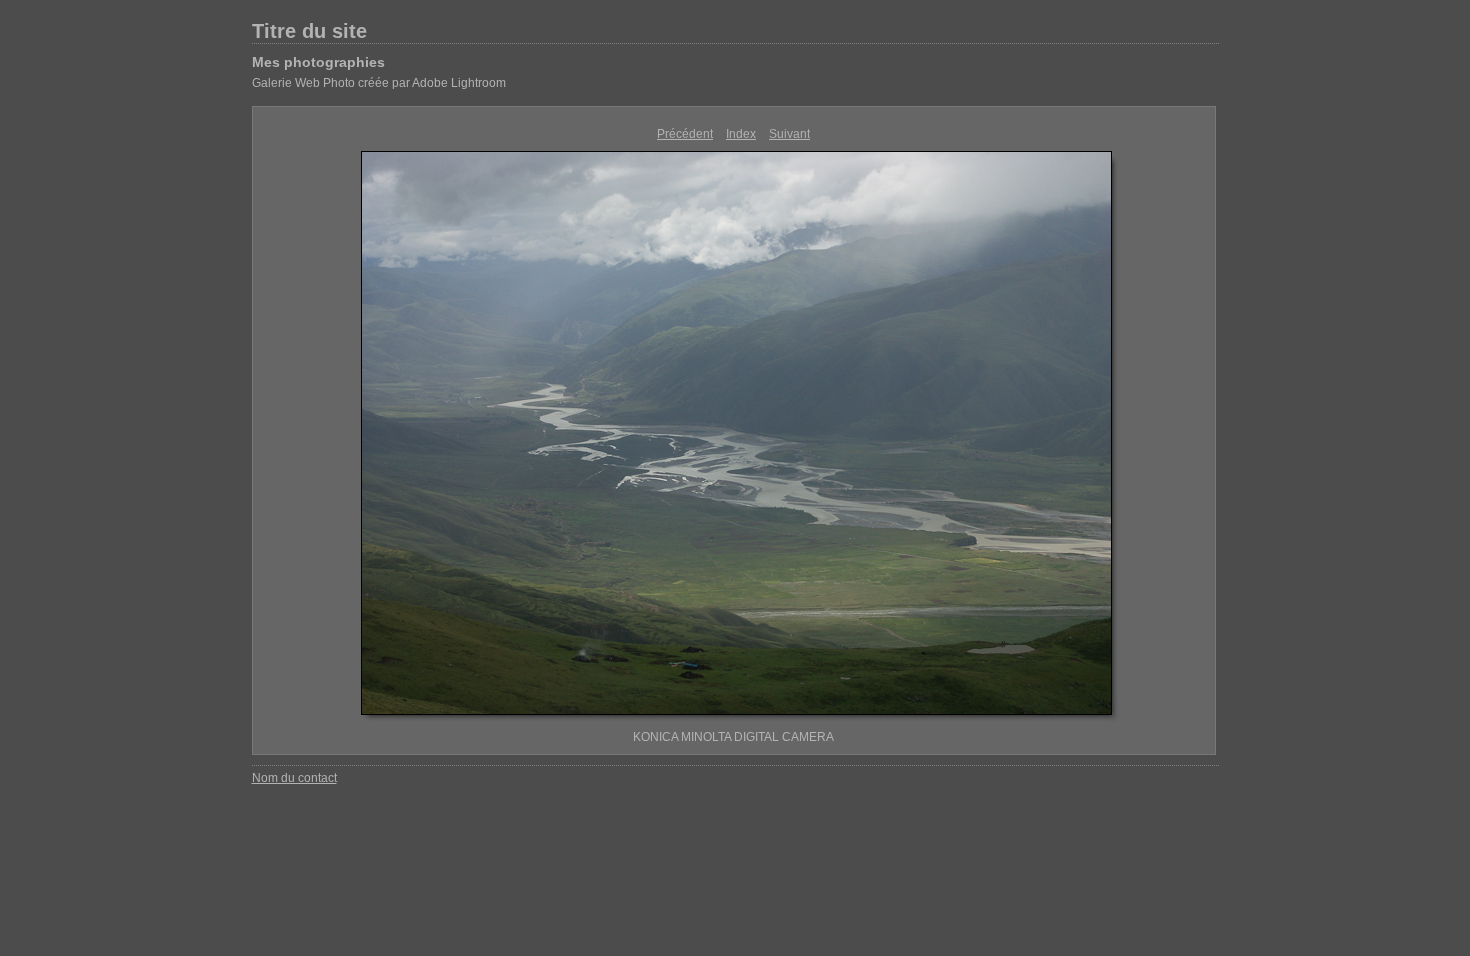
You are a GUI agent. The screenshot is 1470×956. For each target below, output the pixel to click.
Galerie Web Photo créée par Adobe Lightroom (379, 83)
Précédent (685, 134)
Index (741, 134)
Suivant (789, 134)
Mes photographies (318, 62)
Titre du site (309, 31)
